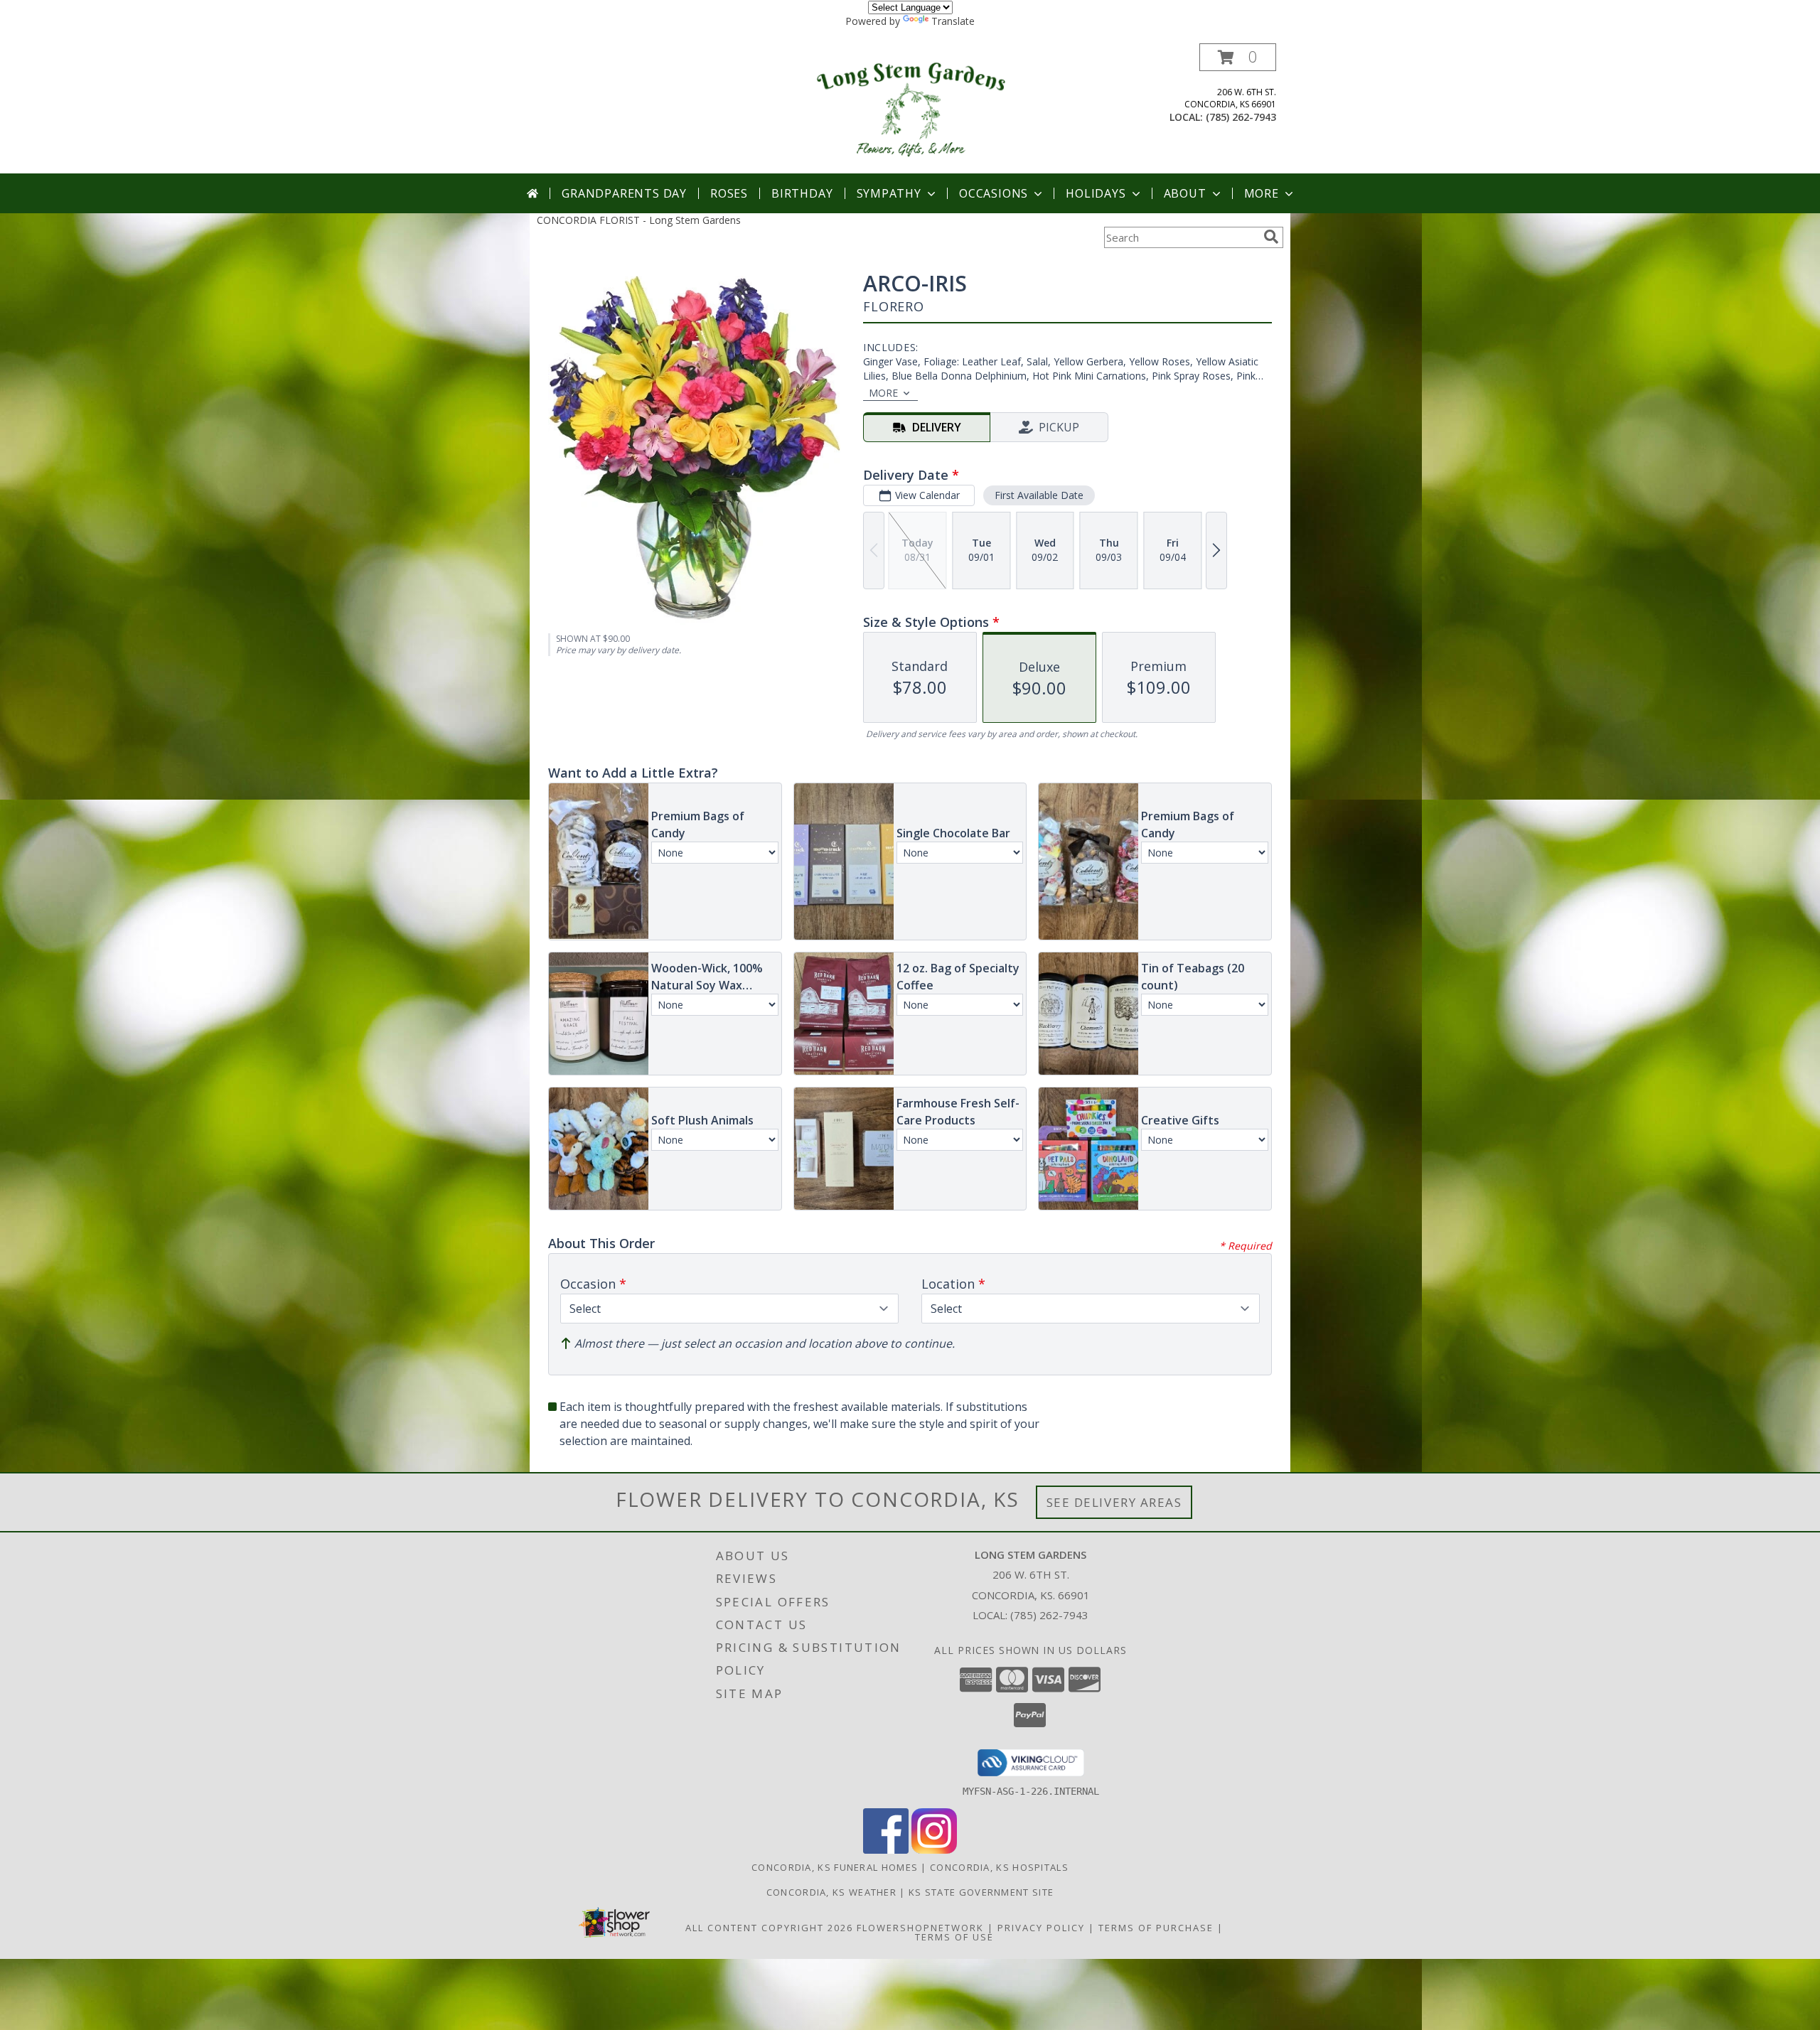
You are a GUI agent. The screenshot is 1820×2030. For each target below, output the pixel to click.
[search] (1271, 237)
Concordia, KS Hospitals (999, 1867)
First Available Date (1039, 495)
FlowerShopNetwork (920, 1928)
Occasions (994, 193)
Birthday (802, 193)
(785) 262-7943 (1241, 117)
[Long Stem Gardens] (910, 108)
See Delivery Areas (1114, 1502)
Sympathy (889, 193)
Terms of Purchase (1156, 1928)
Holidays (1096, 193)
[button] (1238, 57)
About (1185, 193)
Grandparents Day (624, 193)
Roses (729, 193)
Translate (953, 21)
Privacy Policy (1041, 1928)
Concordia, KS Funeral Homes (835, 1867)
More (1262, 193)
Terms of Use (954, 1937)
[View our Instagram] (934, 1850)
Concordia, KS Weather (831, 1892)
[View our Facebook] (886, 1850)
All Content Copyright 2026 (769, 1928)
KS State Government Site (981, 1892)
